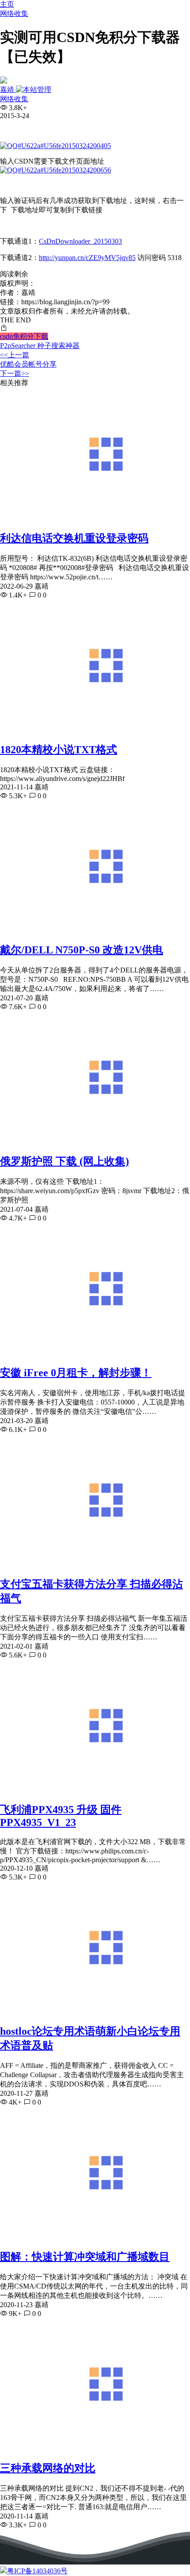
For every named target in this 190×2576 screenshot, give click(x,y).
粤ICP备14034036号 (37, 2571)
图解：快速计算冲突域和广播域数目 (85, 2257)
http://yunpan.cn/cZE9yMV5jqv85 (87, 258)
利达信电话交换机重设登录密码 (74, 538)
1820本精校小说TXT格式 (59, 750)
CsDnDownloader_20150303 (80, 241)
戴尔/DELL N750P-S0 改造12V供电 (82, 950)
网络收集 (14, 13)
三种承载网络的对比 (48, 2468)
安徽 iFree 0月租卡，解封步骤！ (76, 1373)
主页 (7, 4)
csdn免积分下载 (24, 336)
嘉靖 (8, 90)
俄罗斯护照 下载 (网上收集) (65, 1161)
